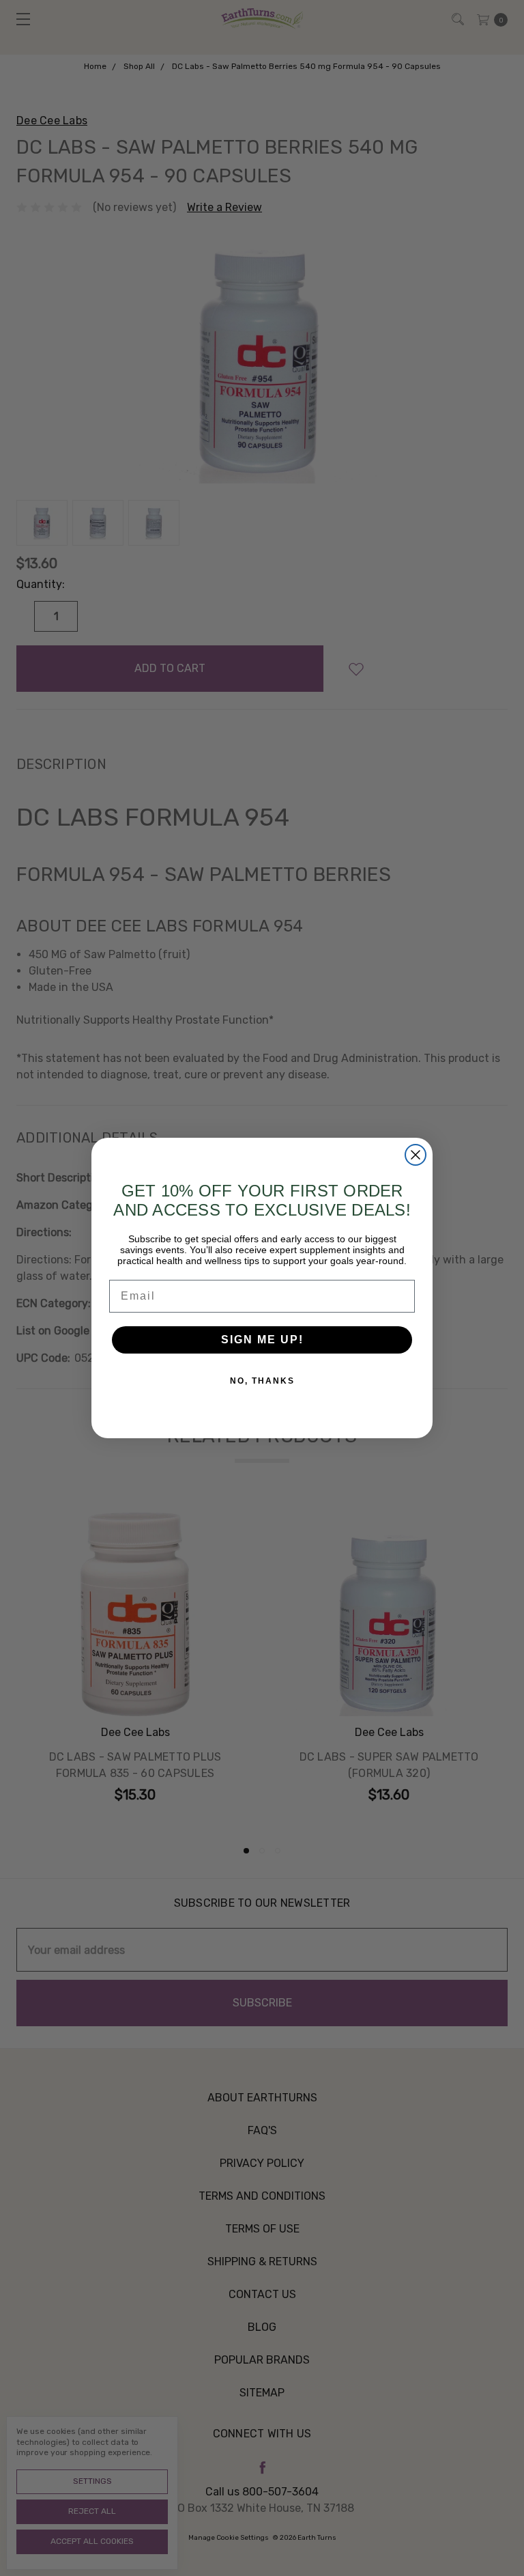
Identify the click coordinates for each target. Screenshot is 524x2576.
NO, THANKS (262, 1381)
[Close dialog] (416, 1155)
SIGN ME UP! (262, 1340)
